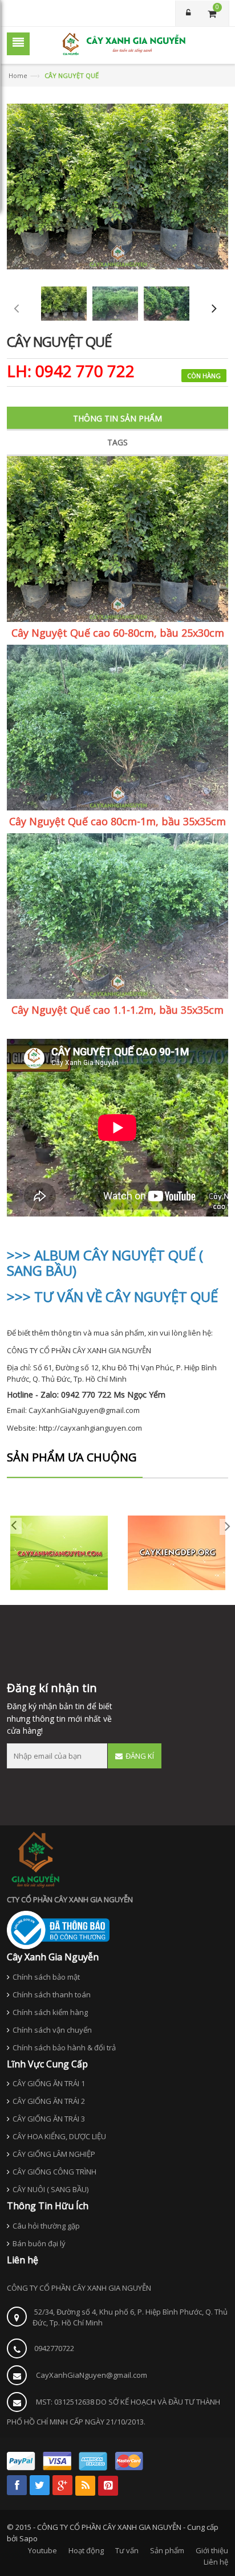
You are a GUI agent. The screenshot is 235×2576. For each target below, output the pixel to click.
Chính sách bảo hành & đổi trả (64, 2047)
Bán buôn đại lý (39, 2243)
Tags (117, 442)
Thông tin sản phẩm (117, 418)
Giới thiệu (212, 2550)
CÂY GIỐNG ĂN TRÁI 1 (49, 2083)
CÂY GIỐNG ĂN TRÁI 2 (49, 2101)
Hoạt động (86, 2550)
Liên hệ (216, 2562)
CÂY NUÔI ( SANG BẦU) (50, 2189)
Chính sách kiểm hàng (50, 2012)
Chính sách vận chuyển (52, 2030)
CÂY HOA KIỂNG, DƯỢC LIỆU (59, 2136)
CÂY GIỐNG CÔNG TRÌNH (54, 2172)
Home (18, 75)
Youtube (42, 2550)
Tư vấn (127, 2550)
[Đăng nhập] (188, 13)
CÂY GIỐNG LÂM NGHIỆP (54, 2154)
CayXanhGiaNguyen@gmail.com (92, 2375)
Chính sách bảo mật (46, 1977)
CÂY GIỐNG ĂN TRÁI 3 (49, 2119)
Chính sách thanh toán (52, 1995)
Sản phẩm (167, 2550)
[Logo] (35, 1859)
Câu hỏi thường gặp (46, 2226)
